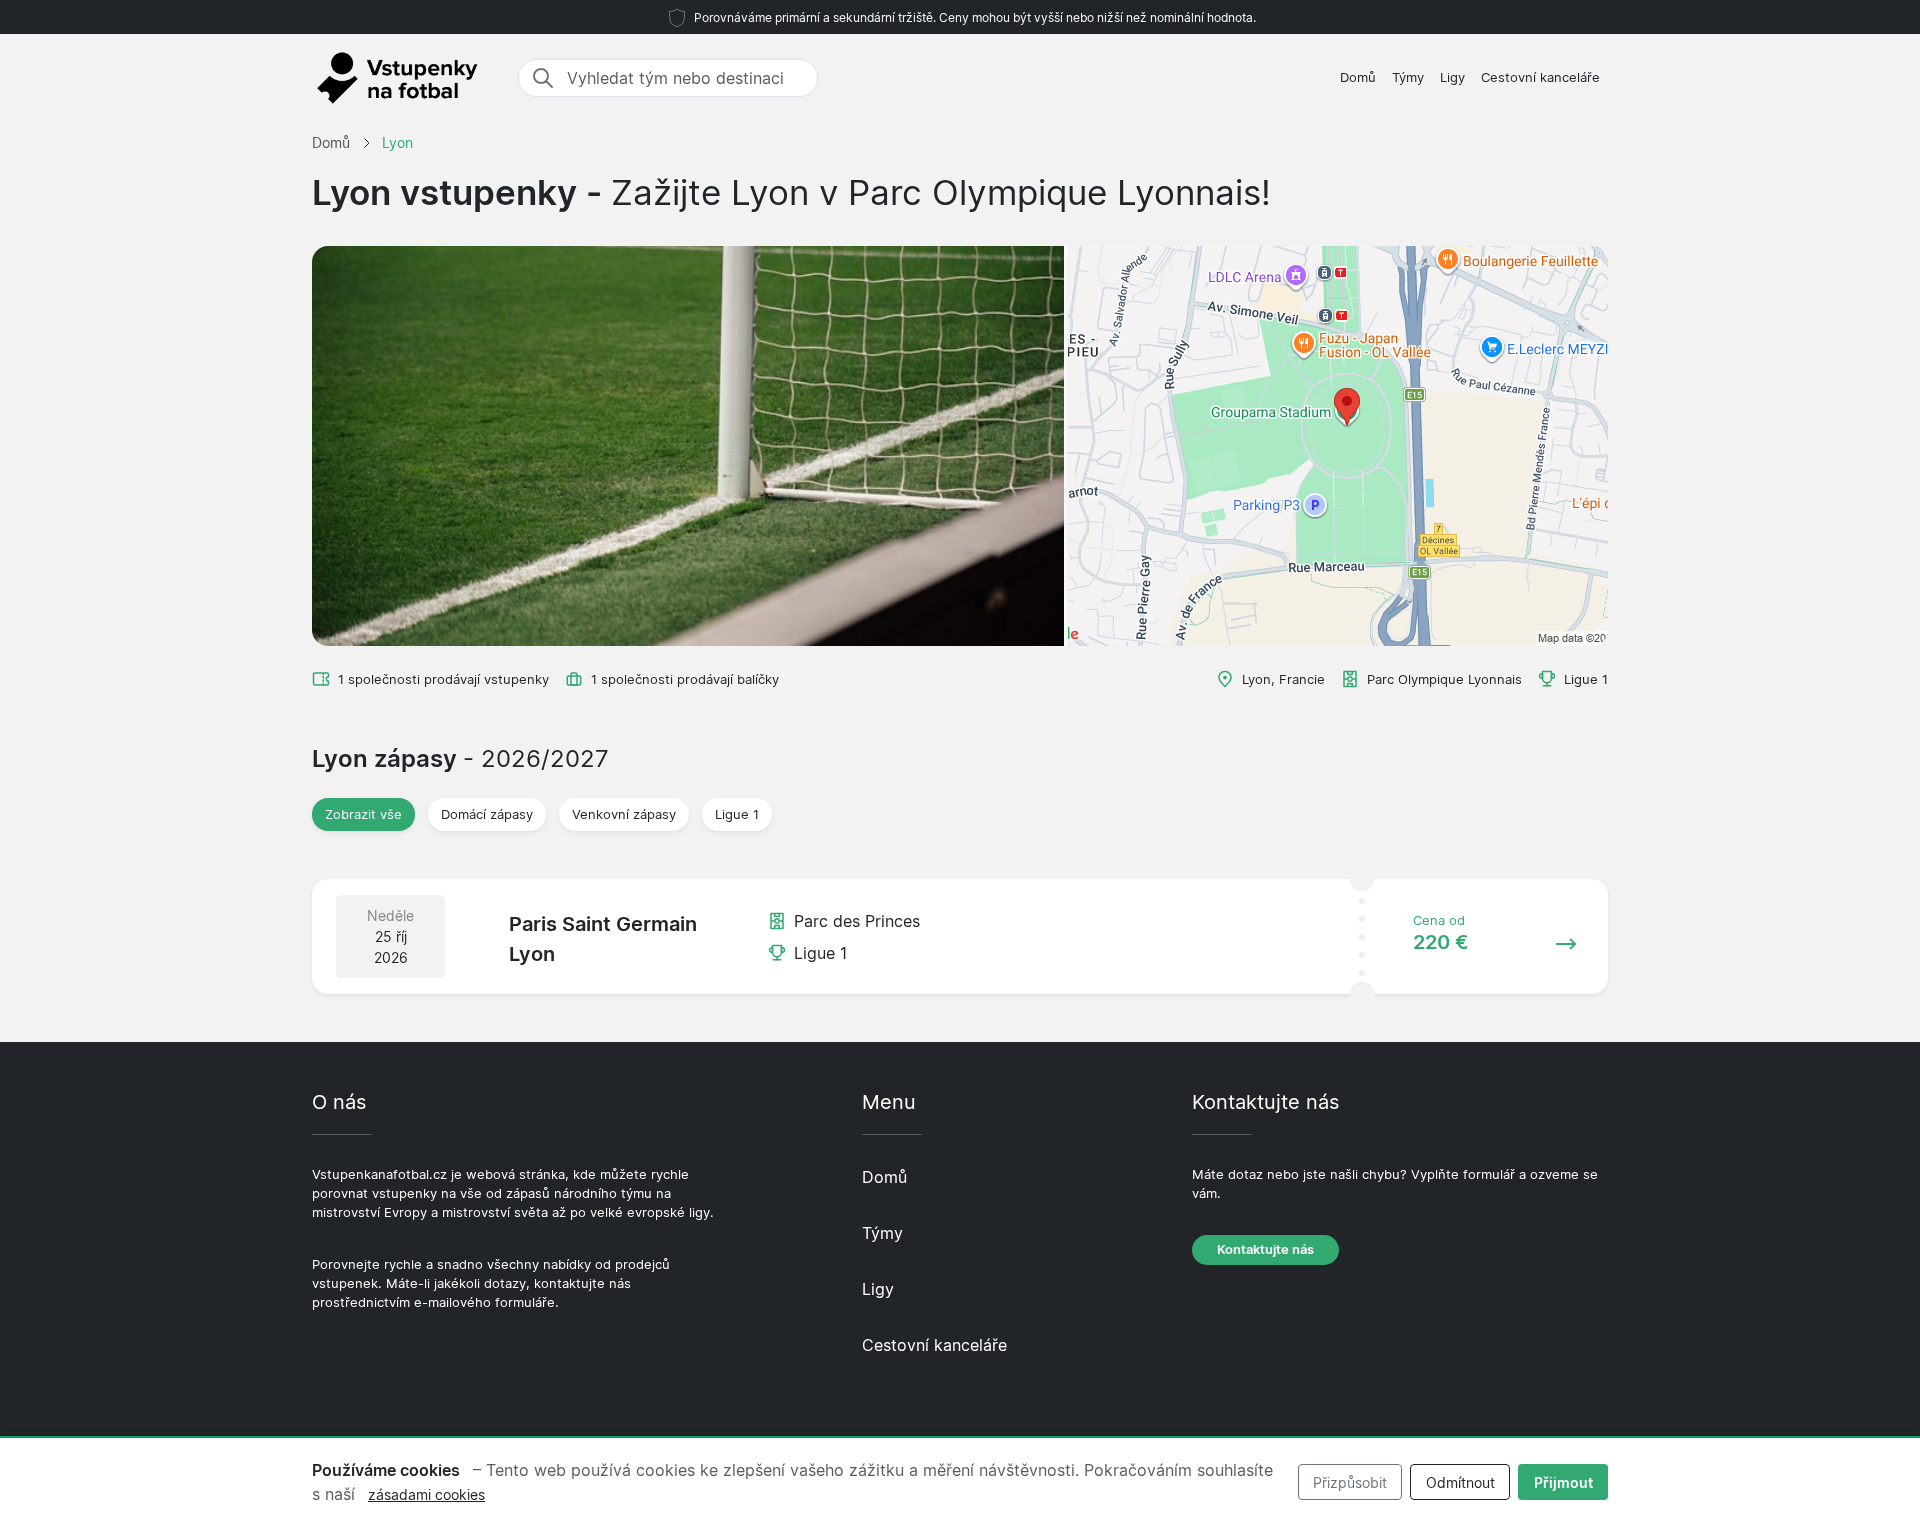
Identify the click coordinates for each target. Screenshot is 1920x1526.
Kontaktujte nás (1265, 1249)
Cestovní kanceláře (1540, 77)
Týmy (1408, 77)
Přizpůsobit (1350, 1482)
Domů (1358, 77)
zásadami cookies (426, 1494)
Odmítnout (1460, 1482)
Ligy (1452, 77)
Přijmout (1563, 1482)
